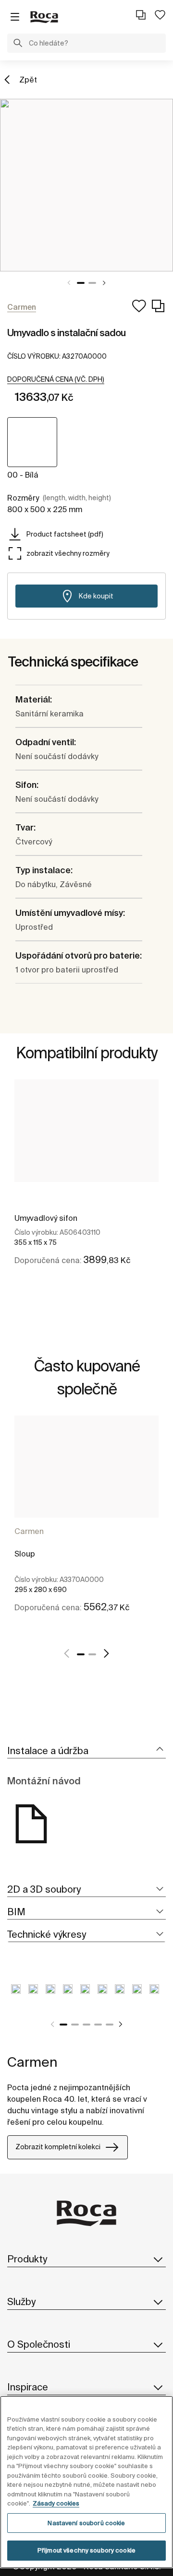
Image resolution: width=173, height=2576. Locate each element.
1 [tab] (81, 283)
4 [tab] (98, 2025)
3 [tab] (86, 2025)
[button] (18, 44)
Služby (21, 2301)
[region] (86, 2482)
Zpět (28, 80)
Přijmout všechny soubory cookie (86, 2550)
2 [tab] (92, 283)
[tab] (86, 1751)
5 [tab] (110, 2025)
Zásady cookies (56, 2503)
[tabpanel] (86, 185)
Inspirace (28, 2387)
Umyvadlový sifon (46, 1218)
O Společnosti (39, 2344)
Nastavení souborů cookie (86, 2523)
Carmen (29, 1531)
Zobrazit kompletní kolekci (58, 2147)
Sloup (25, 1554)
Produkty (27, 2259)
